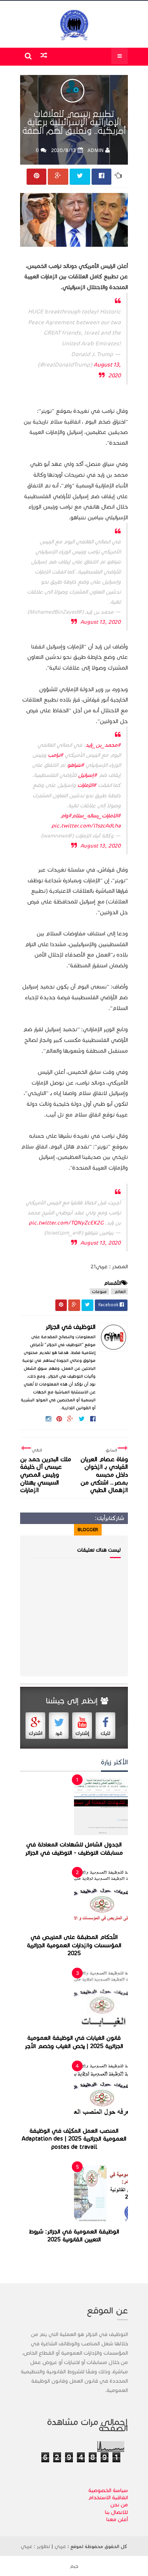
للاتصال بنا (116, 2512)
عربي (60, 2546)
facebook (35, 1530)
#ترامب (55, 755)
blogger (88, 1530)
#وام (66, 816)
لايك (105, 1733)
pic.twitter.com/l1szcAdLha (86, 826)
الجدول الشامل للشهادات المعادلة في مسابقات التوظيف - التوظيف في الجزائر (74, 1849)
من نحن (119, 2505)
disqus (62, 1530)
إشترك (82, 1733)
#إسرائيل (87, 775)
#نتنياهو (76, 765)
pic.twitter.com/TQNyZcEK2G (66, 1223)
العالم (119, 1291)
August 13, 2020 (101, 622)
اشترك (36, 1733)
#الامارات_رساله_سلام (96, 816)
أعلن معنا (117, 2519)
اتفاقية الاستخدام (108, 2497)
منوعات (99, 1291)
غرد (59, 1733)
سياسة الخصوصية (108, 2490)
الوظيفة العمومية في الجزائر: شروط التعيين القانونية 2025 (74, 2236)
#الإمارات (87, 785)
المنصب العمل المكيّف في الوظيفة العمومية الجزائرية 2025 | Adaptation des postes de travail (74, 2139)
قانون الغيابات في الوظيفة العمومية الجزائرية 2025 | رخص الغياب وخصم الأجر (74, 2042)
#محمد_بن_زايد (103, 745)
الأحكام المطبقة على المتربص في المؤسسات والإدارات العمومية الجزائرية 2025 (74, 1945)
